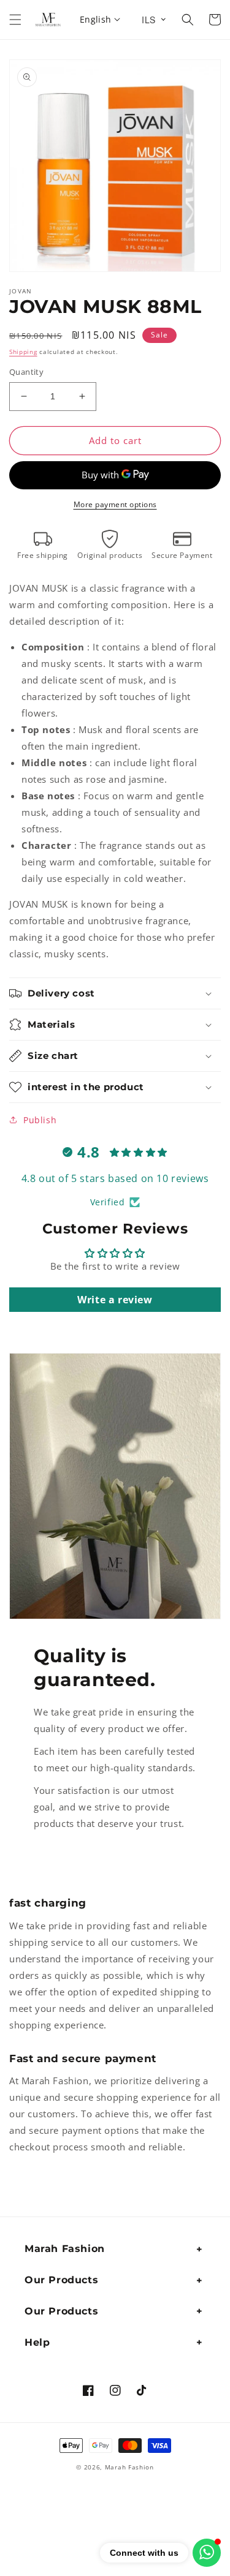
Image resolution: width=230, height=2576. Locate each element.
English (96, 19)
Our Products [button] (61, 2280)
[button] (15, 20)
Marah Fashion (129, 2467)
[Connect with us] (207, 2553)
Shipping (23, 352)
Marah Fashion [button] (65, 2249)
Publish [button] (40, 1120)
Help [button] (37, 2342)
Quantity (26, 372)
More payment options (115, 504)
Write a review (115, 1300)
